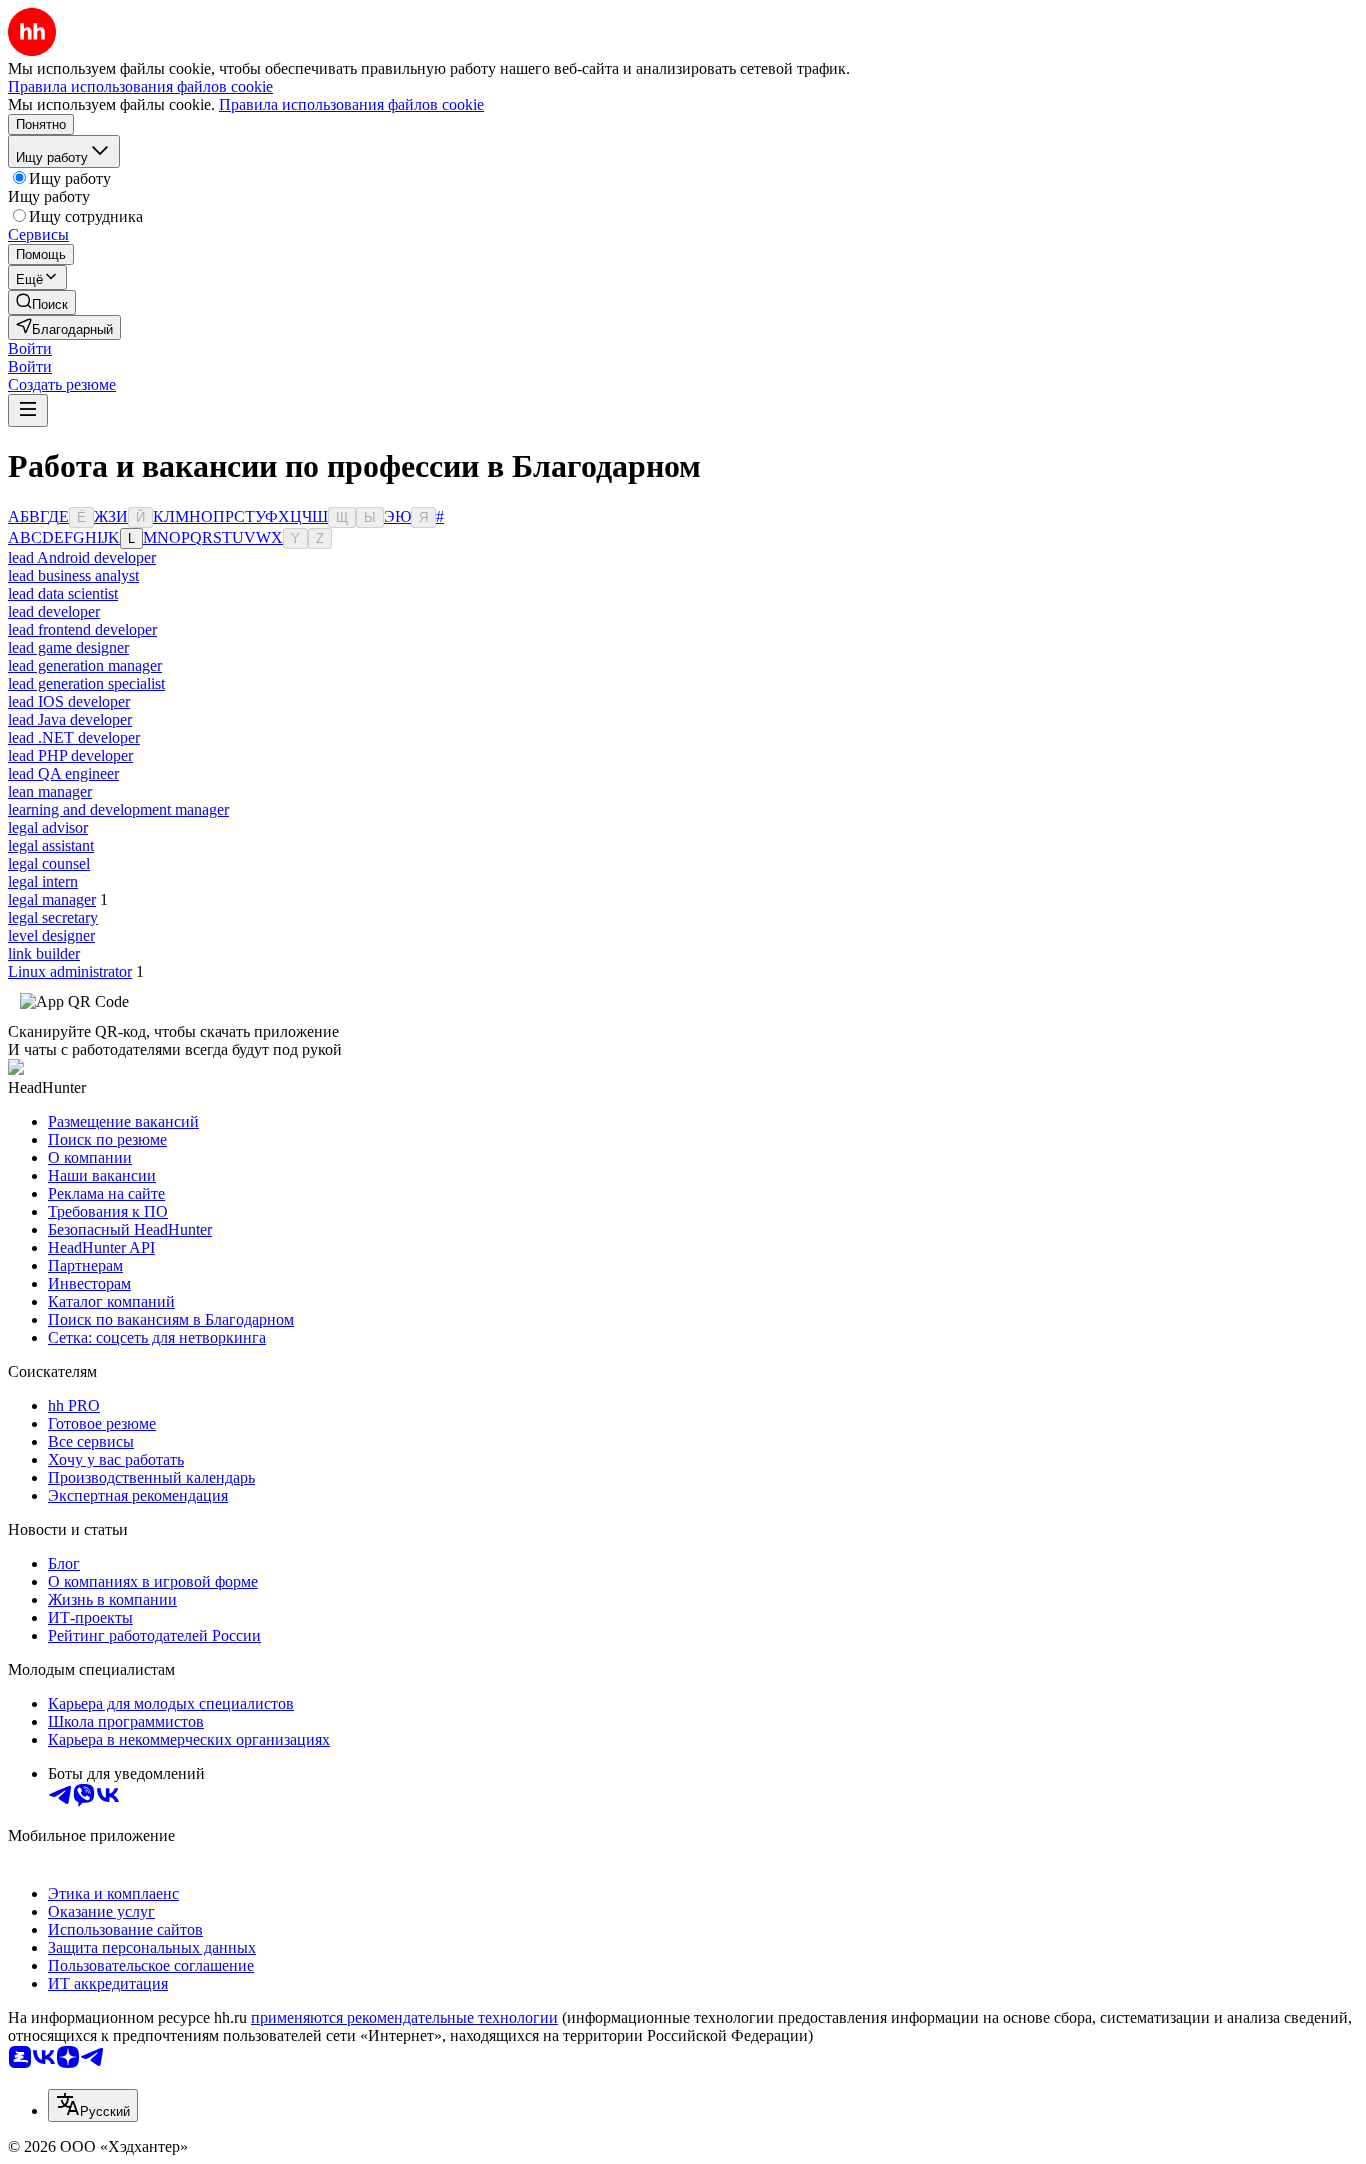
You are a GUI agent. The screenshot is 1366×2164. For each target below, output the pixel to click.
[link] (42, 302)
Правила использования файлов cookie (351, 104)
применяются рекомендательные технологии (404, 2017)
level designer (51, 935)
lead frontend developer (82, 629)
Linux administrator (70, 971)
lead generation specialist (86, 683)
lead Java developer (70, 719)
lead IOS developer (69, 701)
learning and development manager (118, 809)
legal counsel (49, 863)
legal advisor (48, 827)
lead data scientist (63, 593)
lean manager (50, 791)
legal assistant (51, 845)
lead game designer (68, 647)
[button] (30, 348)
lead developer (54, 611)
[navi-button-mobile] (28, 410)
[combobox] (93, 2105)
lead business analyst (73, 575)
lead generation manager (85, 665)
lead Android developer (82, 557)
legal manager (52, 899)
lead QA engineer (63, 773)
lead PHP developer (70, 755)
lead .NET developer (74, 737)
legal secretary (53, 917)
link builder (44, 953)
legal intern (43, 881)
